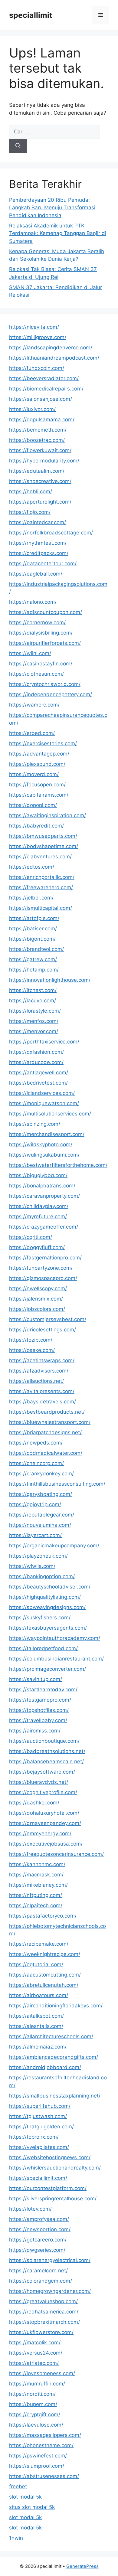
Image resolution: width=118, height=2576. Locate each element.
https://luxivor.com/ (32, 409)
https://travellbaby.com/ (38, 1720)
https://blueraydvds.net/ (39, 1782)
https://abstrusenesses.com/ (44, 2476)
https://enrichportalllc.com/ (42, 877)
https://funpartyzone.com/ (41, 1268)
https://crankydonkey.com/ (41, 1474)
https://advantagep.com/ (39, 754)
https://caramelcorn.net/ (38, 2271)
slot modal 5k (25, 2497)
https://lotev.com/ (30, 2209)
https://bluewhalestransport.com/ (50, 1422)
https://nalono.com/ (33, 602)
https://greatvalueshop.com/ (43, 2301)
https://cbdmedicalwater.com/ (46, 1453)
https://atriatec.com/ (34, 2363)
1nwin (16, 2538)
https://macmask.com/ (36, 1875)
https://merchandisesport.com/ (47, 1134)
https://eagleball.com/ (36, 574)
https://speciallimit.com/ (38, 2178)
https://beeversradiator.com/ (44, 378)
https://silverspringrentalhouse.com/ (53, 2199)
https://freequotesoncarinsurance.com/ (56, 1854)
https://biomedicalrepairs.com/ (46, 389)
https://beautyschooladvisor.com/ (50, 1587)
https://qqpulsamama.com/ (42, 420)
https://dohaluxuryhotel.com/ (44, 1813)
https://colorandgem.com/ (41, 2281)
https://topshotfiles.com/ (39, 1710)
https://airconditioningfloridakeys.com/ (56, 2006)
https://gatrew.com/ (33, 959)
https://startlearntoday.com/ (43, 1690)
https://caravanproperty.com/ (44, 1196)
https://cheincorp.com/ (36, 1463)
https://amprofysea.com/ (39, 2219)
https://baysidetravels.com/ (43, 1402)
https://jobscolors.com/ (37, 1309)
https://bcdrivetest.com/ (38, 1083)
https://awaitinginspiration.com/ (48, 815)
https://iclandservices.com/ (42, 1093)
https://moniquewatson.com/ (44, 1103)
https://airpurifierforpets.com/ (45, 643)
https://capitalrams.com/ (39, 795)
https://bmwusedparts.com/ (43, 836)
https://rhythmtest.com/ (38, 543)
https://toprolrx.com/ (34, 2137)
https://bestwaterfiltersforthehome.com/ (58, 1165)
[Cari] (18, 146)
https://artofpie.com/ (34, 918)
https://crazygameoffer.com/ (44, 1227)
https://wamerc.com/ (34, 705)
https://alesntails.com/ (36, 2026)
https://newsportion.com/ (40, 2229)
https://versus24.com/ (36, 2353)
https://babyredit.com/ (36, 826)
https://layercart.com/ (35, 1535)
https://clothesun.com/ (36, 674)
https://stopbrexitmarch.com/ (44, 2322)
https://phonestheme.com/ (41, 2445)
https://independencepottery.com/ (51, 694)
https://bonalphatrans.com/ (42, 1186)
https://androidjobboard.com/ (45, 2067)
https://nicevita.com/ (34, 327)
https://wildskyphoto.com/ (41, 1144)
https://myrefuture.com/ (38, 1216)
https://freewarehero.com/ (41, 887)
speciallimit (31, 15)
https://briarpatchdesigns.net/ (45, 1432)
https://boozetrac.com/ (37, 440)
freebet (18, 2486)
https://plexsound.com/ (37, 764)
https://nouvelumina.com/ (40, 1525)
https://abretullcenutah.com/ (44, 1985)
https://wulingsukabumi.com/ (44, 1155)
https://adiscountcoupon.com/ (46, 612)
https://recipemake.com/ (39, 1944)
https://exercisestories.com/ (43, 743)
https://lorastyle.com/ (35, 1011)
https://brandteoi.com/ (36, 949)
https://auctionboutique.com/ (44, 1741)
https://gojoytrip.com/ (35, 1504)
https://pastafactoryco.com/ (43, 1916)
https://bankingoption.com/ (42, 1576)
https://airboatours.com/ (39, 1995)
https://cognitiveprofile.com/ (43, 1792)
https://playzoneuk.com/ (38, 1556)
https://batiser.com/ (33, 929)
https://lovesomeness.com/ (42, 2373)
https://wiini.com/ (30, 653)
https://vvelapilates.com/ (39, 2147)
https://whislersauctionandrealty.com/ (55, 2168)
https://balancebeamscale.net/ (46, 1761)
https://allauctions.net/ (36, 1381)
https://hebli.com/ (31, 491)
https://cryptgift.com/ (35, 2414)
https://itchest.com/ (33, 990)
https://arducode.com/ (36, 1062)
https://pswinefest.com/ (38, 2456)
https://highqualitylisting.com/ (45, 1597)
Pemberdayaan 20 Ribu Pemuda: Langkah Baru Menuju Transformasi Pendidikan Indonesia (52, 208)
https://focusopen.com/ (37, 785)
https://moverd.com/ (34, 774)
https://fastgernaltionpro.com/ (45, 1258)
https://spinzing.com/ (35, 1124)
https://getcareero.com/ (38, 2240)
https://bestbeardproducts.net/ (47, 1412)
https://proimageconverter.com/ (48, 1669)
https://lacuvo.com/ (33, 1001)
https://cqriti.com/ (31, 1237)
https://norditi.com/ (32, 2394)
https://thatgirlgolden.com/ (41, 2127)
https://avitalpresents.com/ (42, 1391)
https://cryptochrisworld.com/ (45, 684)
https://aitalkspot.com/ (36, 2016)
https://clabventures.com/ (40, 857)
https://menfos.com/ (34, 1021)
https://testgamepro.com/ (40, 1700)
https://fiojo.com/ (30, 512)
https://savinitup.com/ (36, 1679)
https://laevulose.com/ (36, 2425)
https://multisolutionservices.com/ (50, 1114)
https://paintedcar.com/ (38, 522)
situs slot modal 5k (32, 2507)
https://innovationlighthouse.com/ (50, 980)
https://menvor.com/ (34, 1031)
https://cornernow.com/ (37, 622)
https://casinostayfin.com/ (41, 664)
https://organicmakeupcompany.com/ (54, 1546)
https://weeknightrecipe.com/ (45, 1954)
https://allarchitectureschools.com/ (51, 2036)
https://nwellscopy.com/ (38, 1288)
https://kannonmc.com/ (37, 1864)
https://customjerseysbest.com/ (48, 1319)
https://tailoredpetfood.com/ (43, 1648)
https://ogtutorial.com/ (36, 1964)
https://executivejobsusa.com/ (46, 1844)
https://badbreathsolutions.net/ (47, 1751)
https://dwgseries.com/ (37, 2250)
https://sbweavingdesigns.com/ (47, 1607)
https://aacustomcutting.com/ (45, 1975)
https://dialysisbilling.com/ (41, 633)
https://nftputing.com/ (36, 1895)
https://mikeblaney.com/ (38, 1885)
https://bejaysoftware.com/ (42, 1772)
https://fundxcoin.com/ (37, 368)
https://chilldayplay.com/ (39, 1206)
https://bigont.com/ (32, 939)
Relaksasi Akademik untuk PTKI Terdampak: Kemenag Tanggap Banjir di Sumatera (58, 233)
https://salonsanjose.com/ (41, 399)
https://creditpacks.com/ (39, 553)
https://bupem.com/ (33, 2404)
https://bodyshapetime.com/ (44, 846)
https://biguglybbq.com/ (38, 1175)
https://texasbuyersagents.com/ (48, 1628)
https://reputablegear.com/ (42, 1515)
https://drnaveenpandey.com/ (45, 1823)
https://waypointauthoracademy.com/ (55, 1638)
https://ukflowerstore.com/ (41, 2332)
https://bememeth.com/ (38, 430)
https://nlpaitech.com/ (36, 1905)
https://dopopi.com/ (33, 805)
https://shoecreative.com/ (40, 481)
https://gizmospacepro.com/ (43, 1278)
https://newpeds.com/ (36, 1443)
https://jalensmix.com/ (36, 1299)
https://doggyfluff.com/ (37, 1247)
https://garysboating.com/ (41, 1494)
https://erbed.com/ (32, 733)
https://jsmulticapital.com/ (41, 908)
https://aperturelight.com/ (40, 502)
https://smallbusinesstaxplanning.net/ (55, 2096)
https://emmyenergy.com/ (40, 1833)
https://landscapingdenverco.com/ (51, 348)
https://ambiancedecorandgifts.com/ (54, 2057)
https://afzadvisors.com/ (39, 1371)
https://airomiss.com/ (35, 1731)
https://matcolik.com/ (35, 2343)
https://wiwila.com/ (32, 1566)
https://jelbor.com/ (31, 898)
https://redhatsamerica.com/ (44, 2312)
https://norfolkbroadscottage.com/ (51, 533)
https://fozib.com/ (31, 1340)
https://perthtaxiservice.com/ (44, 1042)
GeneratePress (82, 2566)
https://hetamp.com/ (34, 970)
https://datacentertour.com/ (43, 563)
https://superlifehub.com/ (40, 2106)
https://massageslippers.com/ (45, 2435)
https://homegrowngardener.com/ (50, 2291)
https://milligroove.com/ (38, 337)
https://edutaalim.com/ (37, 471)
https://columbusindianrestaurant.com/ (56, 1659)
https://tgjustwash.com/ (38, 2116)
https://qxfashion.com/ (36, 1052)
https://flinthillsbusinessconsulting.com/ (57, 1484)
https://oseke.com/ (32, 1350)
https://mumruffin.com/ (37, 2384)
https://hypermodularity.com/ (44, 461)
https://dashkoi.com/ (34, 1803)
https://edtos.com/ (32, 867)
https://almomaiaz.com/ (38, 2047)
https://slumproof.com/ (37, 2466)
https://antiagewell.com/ (39, 1073)
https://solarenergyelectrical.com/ (50, 2260)
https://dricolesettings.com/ (43, 1330)
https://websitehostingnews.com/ (50, 2157)
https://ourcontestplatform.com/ (48, 2188)
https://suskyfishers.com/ (40, 1618)
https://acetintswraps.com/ (42, 1360)
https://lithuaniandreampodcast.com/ (54, 358)
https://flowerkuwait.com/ (40, 450)
